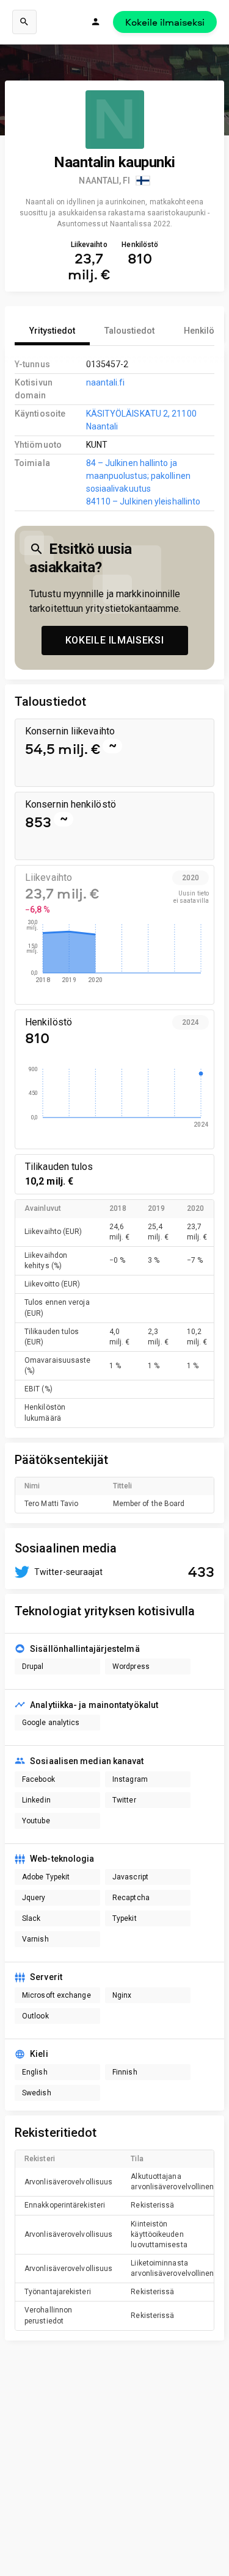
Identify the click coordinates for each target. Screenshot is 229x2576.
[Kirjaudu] (96, 22)
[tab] (52, 331)
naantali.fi (106, 382)
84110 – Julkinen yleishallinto (144, 501)
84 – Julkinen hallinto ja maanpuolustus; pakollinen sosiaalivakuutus (138, 476)
